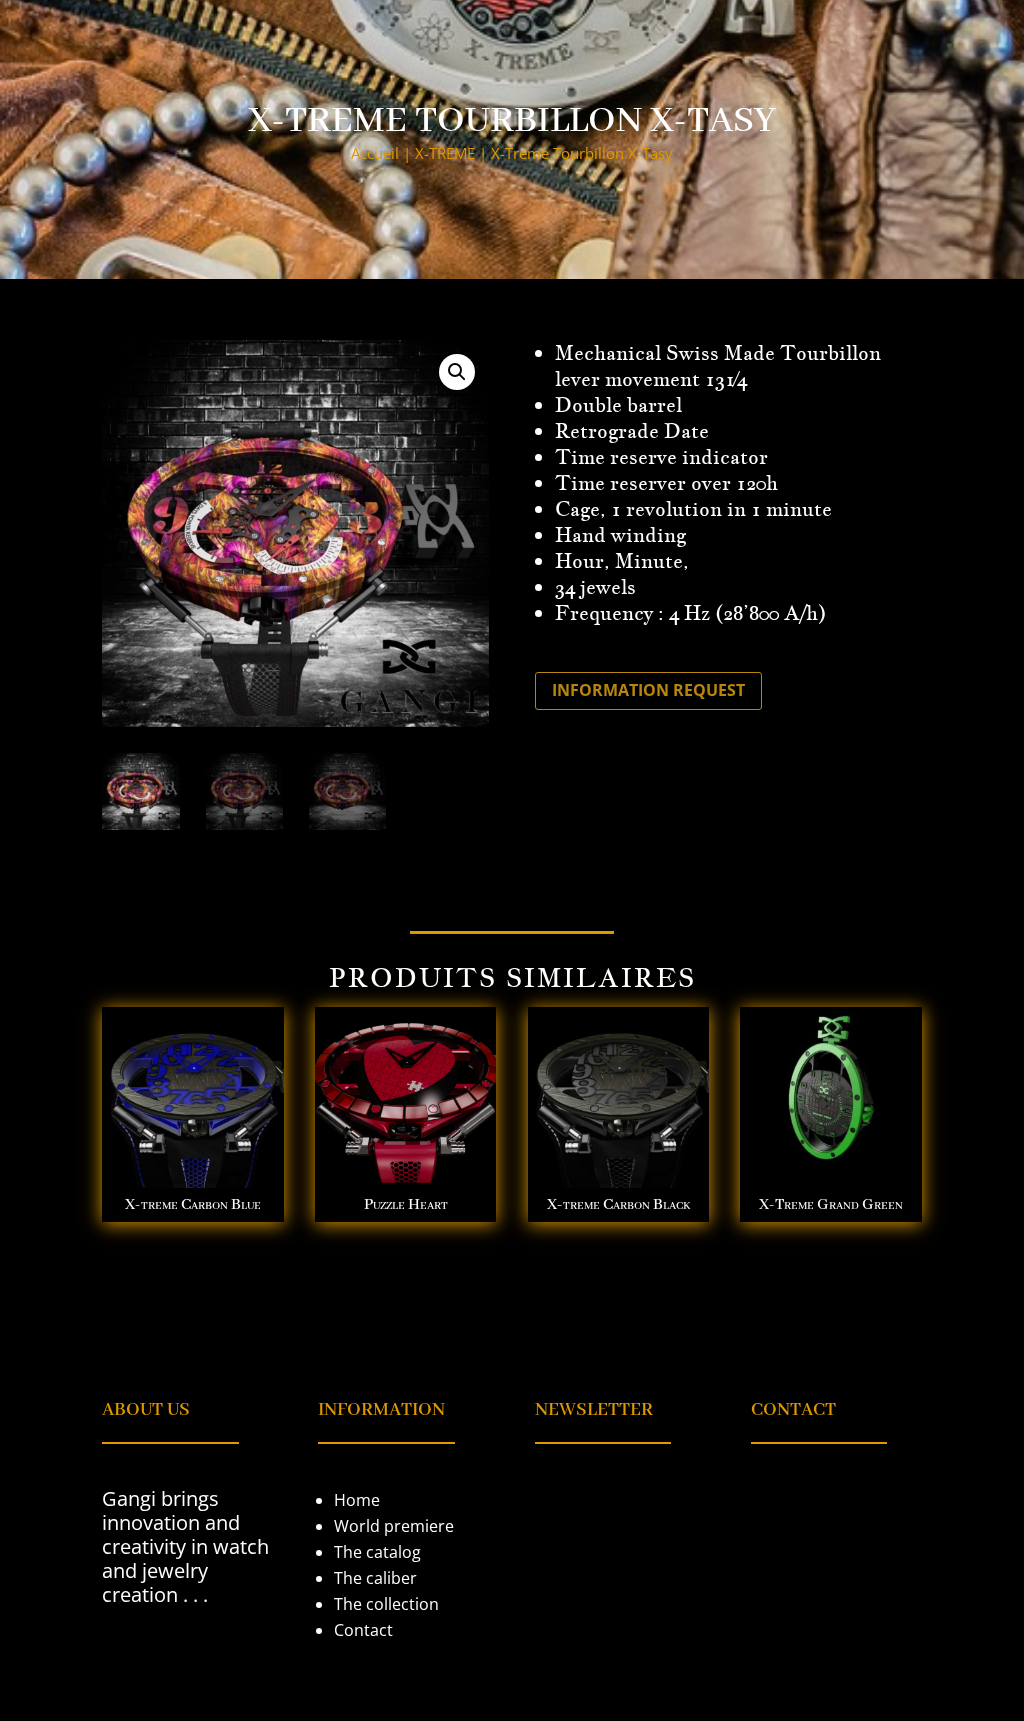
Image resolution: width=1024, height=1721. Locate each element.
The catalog (377, 1552)
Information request (648, 690)
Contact (363, 1630)
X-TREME (445, 153)
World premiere (394, 1526)
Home (357, 1500)
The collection (386, 1604)
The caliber (375, 1578)
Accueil (375, 153)
